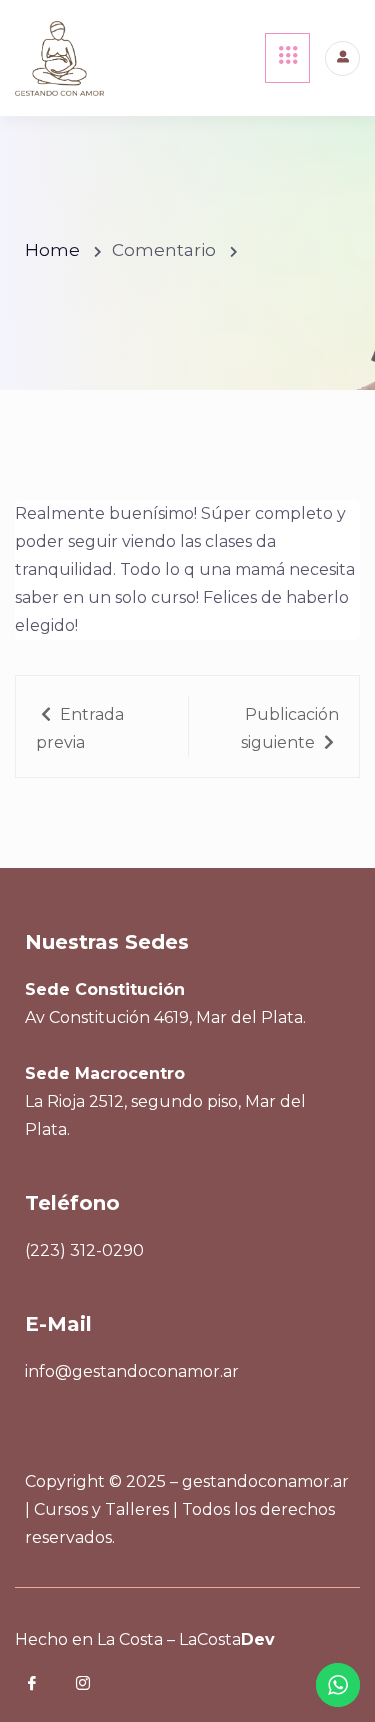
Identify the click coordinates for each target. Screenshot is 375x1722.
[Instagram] (97, 1685)
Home (52, 250)
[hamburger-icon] (287, 58)
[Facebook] (46, 1685)
